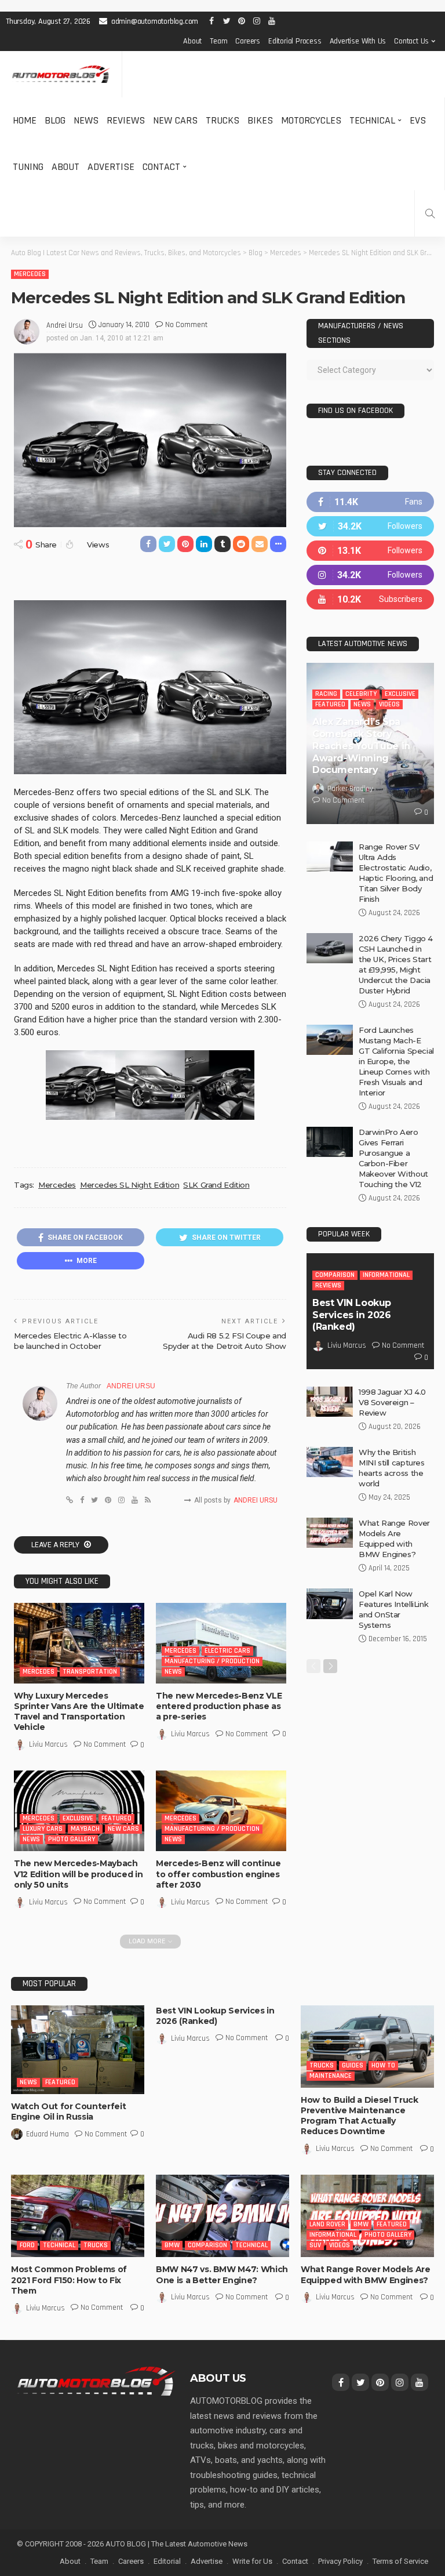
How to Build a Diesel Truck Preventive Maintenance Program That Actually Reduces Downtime (360, 2116)
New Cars (175, 120)
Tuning (28, 167)
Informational (386, 1275)
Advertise (111, 167)
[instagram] (370, 575)
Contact (161, 167)
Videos (389, 704)
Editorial (167, 2561)
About (192, 41)
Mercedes (30, 274)
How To (383, 2065)
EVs (418, 120)
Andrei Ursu (65, 325)
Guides (353, 2065)
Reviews (126, 120)
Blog (55, 120)
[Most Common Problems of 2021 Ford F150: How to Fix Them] (78, 2216)
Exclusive (78, 1818)
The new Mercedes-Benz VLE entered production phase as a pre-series (219, 1706)
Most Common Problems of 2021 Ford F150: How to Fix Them (69, 2280)
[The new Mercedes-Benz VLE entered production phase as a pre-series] (221, 1643)
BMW (172, 2245)
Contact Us (411, 41)
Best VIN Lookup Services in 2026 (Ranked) (352, 1315)
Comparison (335, 1275)
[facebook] (370, 502)
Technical (372, 120)
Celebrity (361, 694)
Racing (326, 694)
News (86, 120)
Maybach (85, 1829)
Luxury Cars (43, 1829)
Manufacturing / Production (212, 1661)
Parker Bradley (350, 789)
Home (25, 120)
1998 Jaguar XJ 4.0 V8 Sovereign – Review (392, 1402)
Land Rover (327, 2224)
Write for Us (252, 2561)
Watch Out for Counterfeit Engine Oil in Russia (68, 2111)
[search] (430, 213)
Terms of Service (400, 2561)
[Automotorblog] (61, 75)
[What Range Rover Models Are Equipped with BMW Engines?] (330, 1533)
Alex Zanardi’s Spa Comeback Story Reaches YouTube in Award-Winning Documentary (361, 746)
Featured (116, 1818)
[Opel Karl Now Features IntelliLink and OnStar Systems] (330, 1604)
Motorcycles (311, 120)
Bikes (260, 120)
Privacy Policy (340, 2561)
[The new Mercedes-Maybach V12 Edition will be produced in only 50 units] (79, 1811)
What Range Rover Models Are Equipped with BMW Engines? (366, 2274)
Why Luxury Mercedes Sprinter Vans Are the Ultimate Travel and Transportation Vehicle (79, 1712)
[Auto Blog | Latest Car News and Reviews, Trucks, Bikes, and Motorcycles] (96, 2381)
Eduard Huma (48, 2134)
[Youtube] (370, 599)
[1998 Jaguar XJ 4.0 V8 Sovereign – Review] (330, 1402)
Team (218, 41)
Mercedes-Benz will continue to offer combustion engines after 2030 (218, 1874)
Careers (248, 41)
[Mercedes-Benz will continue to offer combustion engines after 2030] (221, 1811)
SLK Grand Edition (216, 1185)
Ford (27, 2245)
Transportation (90, 1672)
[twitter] (370, 526)
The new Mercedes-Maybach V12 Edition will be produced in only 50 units (78, 1874)
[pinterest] (370, 551)
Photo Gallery (72, 1839)
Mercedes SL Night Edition (130, 1185)
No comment (186, 325)
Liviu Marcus (48, 1744)
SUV (315, 2245)
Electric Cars (227, 1651)
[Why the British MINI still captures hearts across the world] (330, 1462)
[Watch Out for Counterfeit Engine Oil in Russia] (78, 2050)
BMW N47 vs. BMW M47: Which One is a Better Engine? (222, 2274)
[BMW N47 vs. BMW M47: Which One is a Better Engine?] (222, 2216)
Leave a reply (56, 1545)
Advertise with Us (358, 41)
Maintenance (331, 2076)
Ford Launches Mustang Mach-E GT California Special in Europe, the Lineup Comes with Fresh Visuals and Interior (396, 1061)
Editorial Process (295, 41)
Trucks (222, 120)
